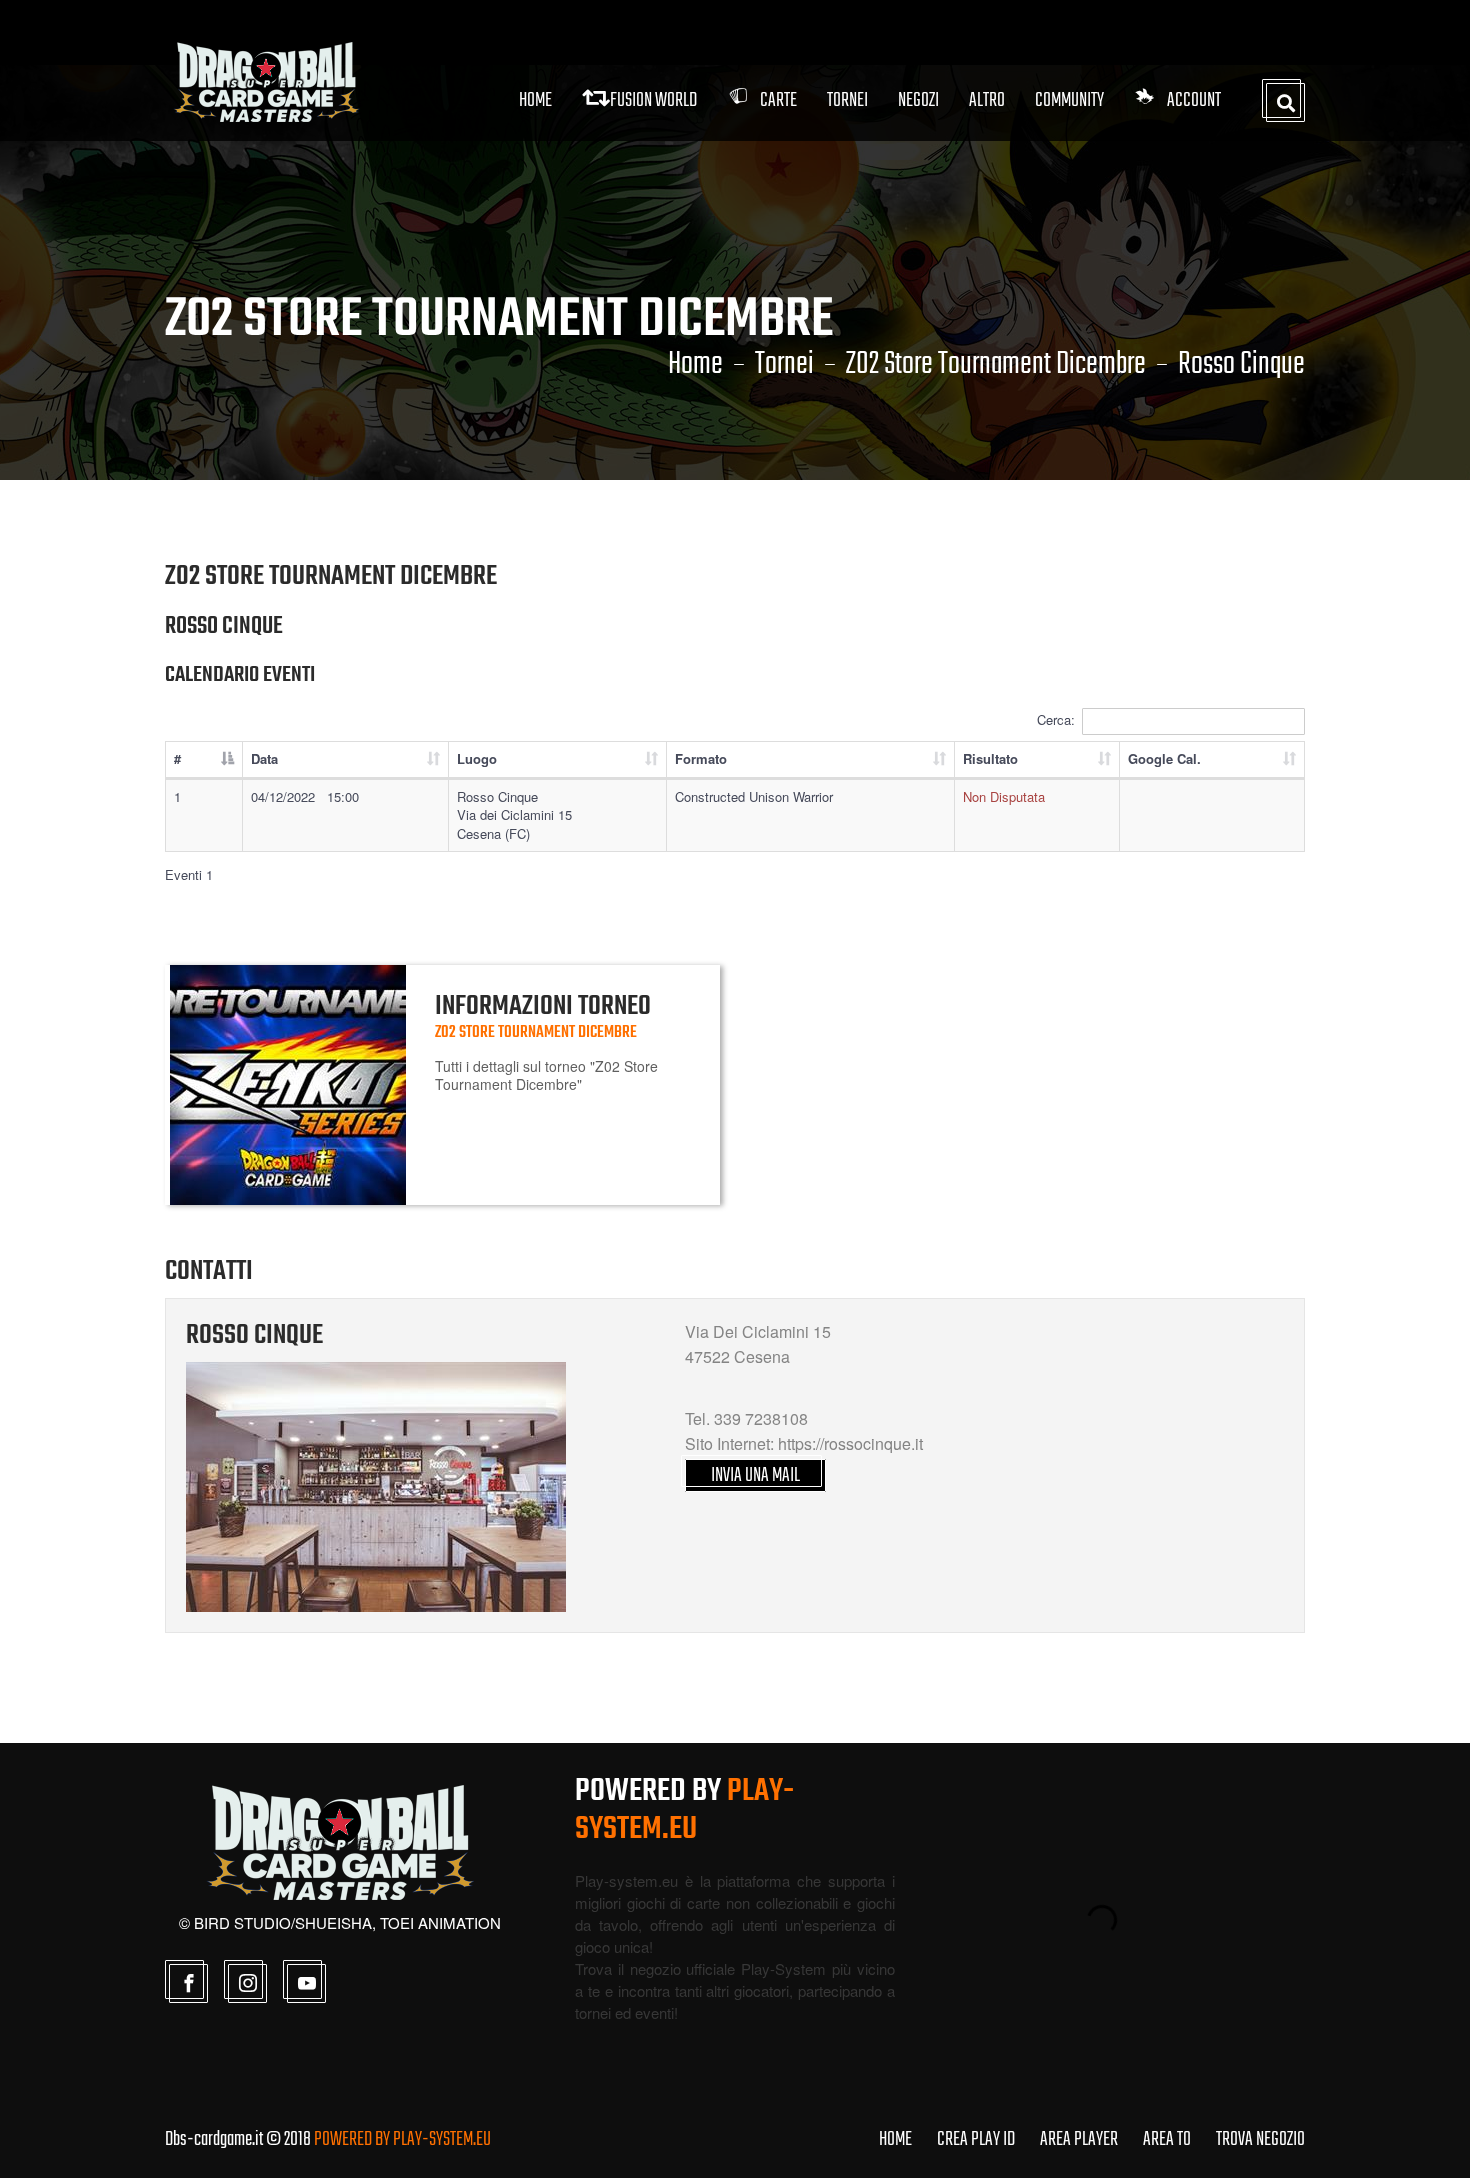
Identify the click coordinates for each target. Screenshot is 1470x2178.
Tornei (784, 365)
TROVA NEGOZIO (1260, 2139)
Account (1194, 100)
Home (535, 100)
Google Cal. (1164, 758)
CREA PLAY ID (976, 2139)
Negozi (918, 100)
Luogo (477, 758)
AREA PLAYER (1079, 2139)
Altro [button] (987, 100)
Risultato (990, 758)
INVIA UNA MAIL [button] (755, 1475)
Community (1069, 100)
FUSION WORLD (653, 100)
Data (264, 758)
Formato (701, 758)
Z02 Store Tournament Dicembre (996, 365)
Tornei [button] (847, 100)
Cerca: (1056, 719)
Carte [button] (778, 100)
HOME (895, 2139)
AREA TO (1167, 2139)
